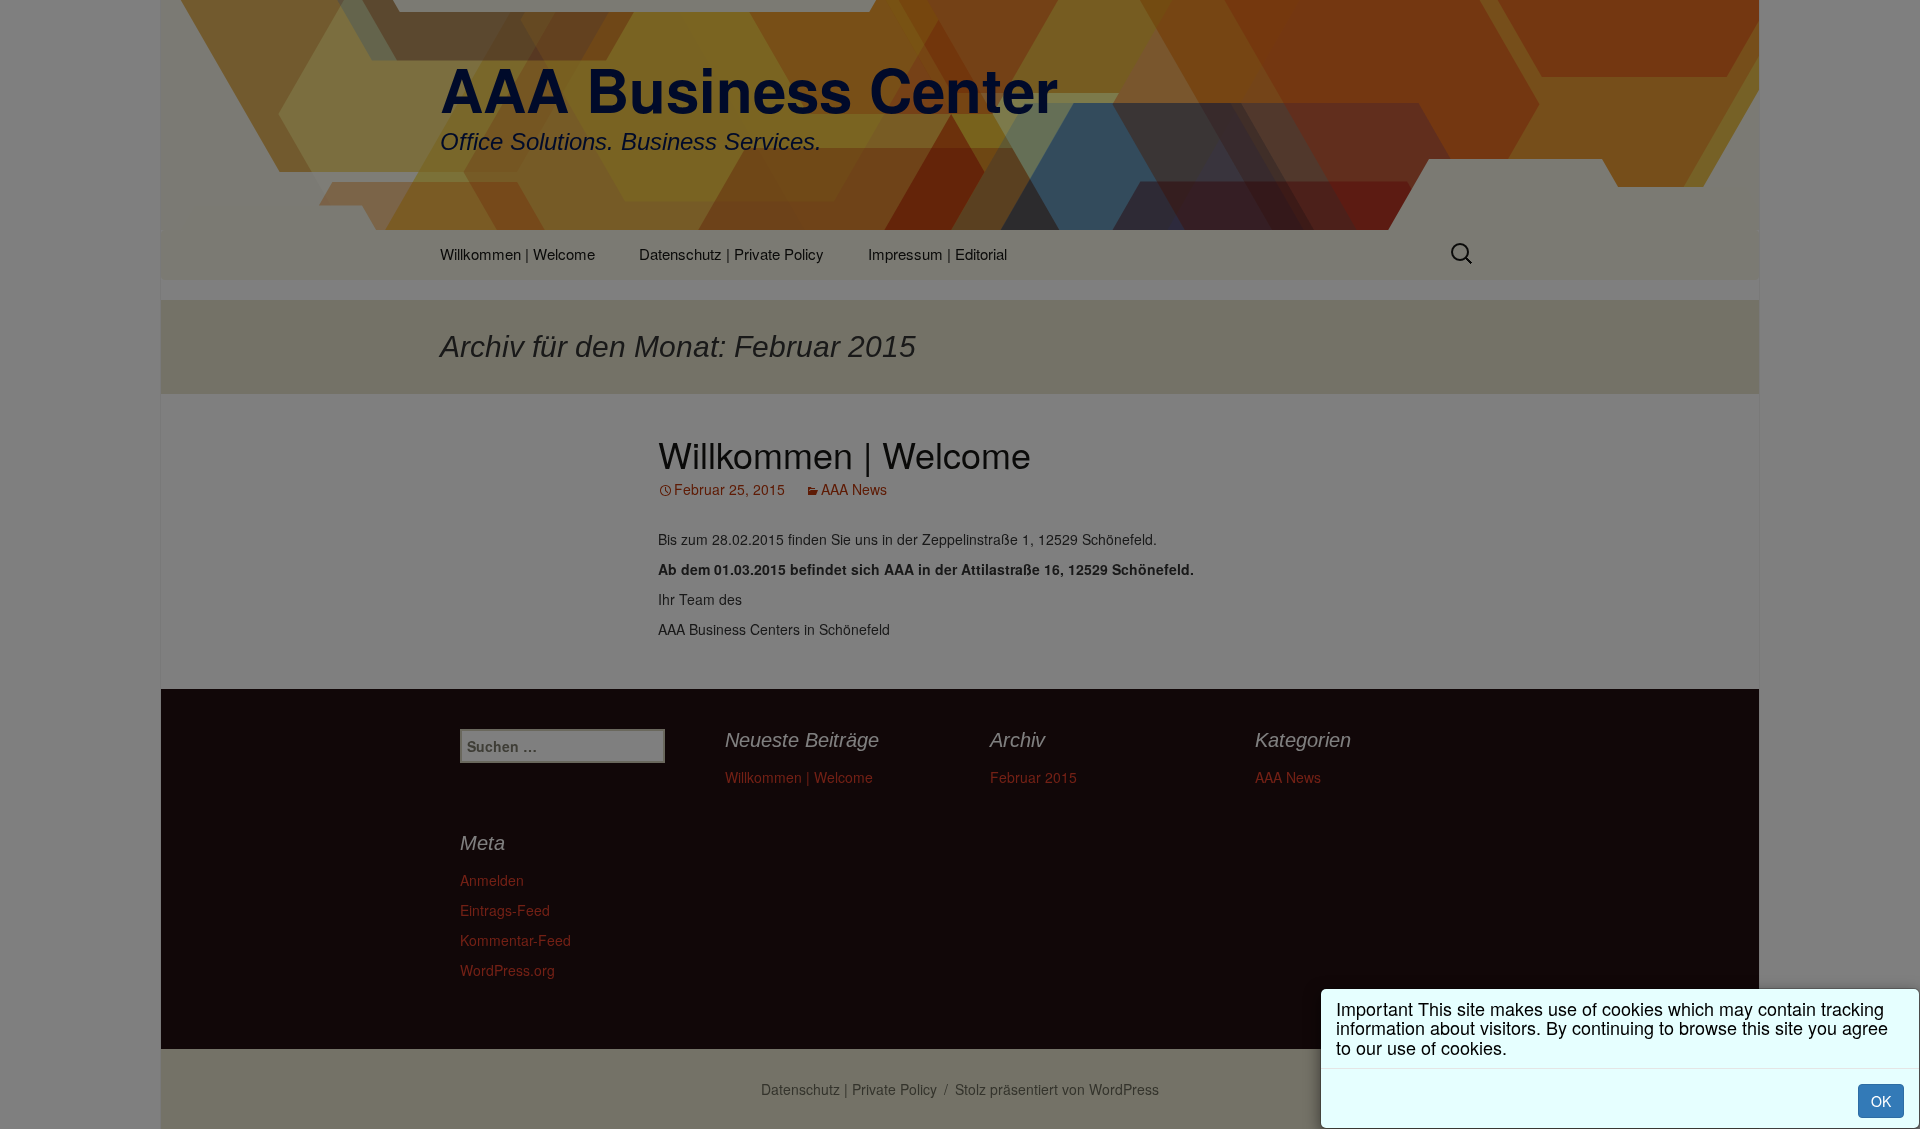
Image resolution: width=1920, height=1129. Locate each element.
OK (1881, 1101)
